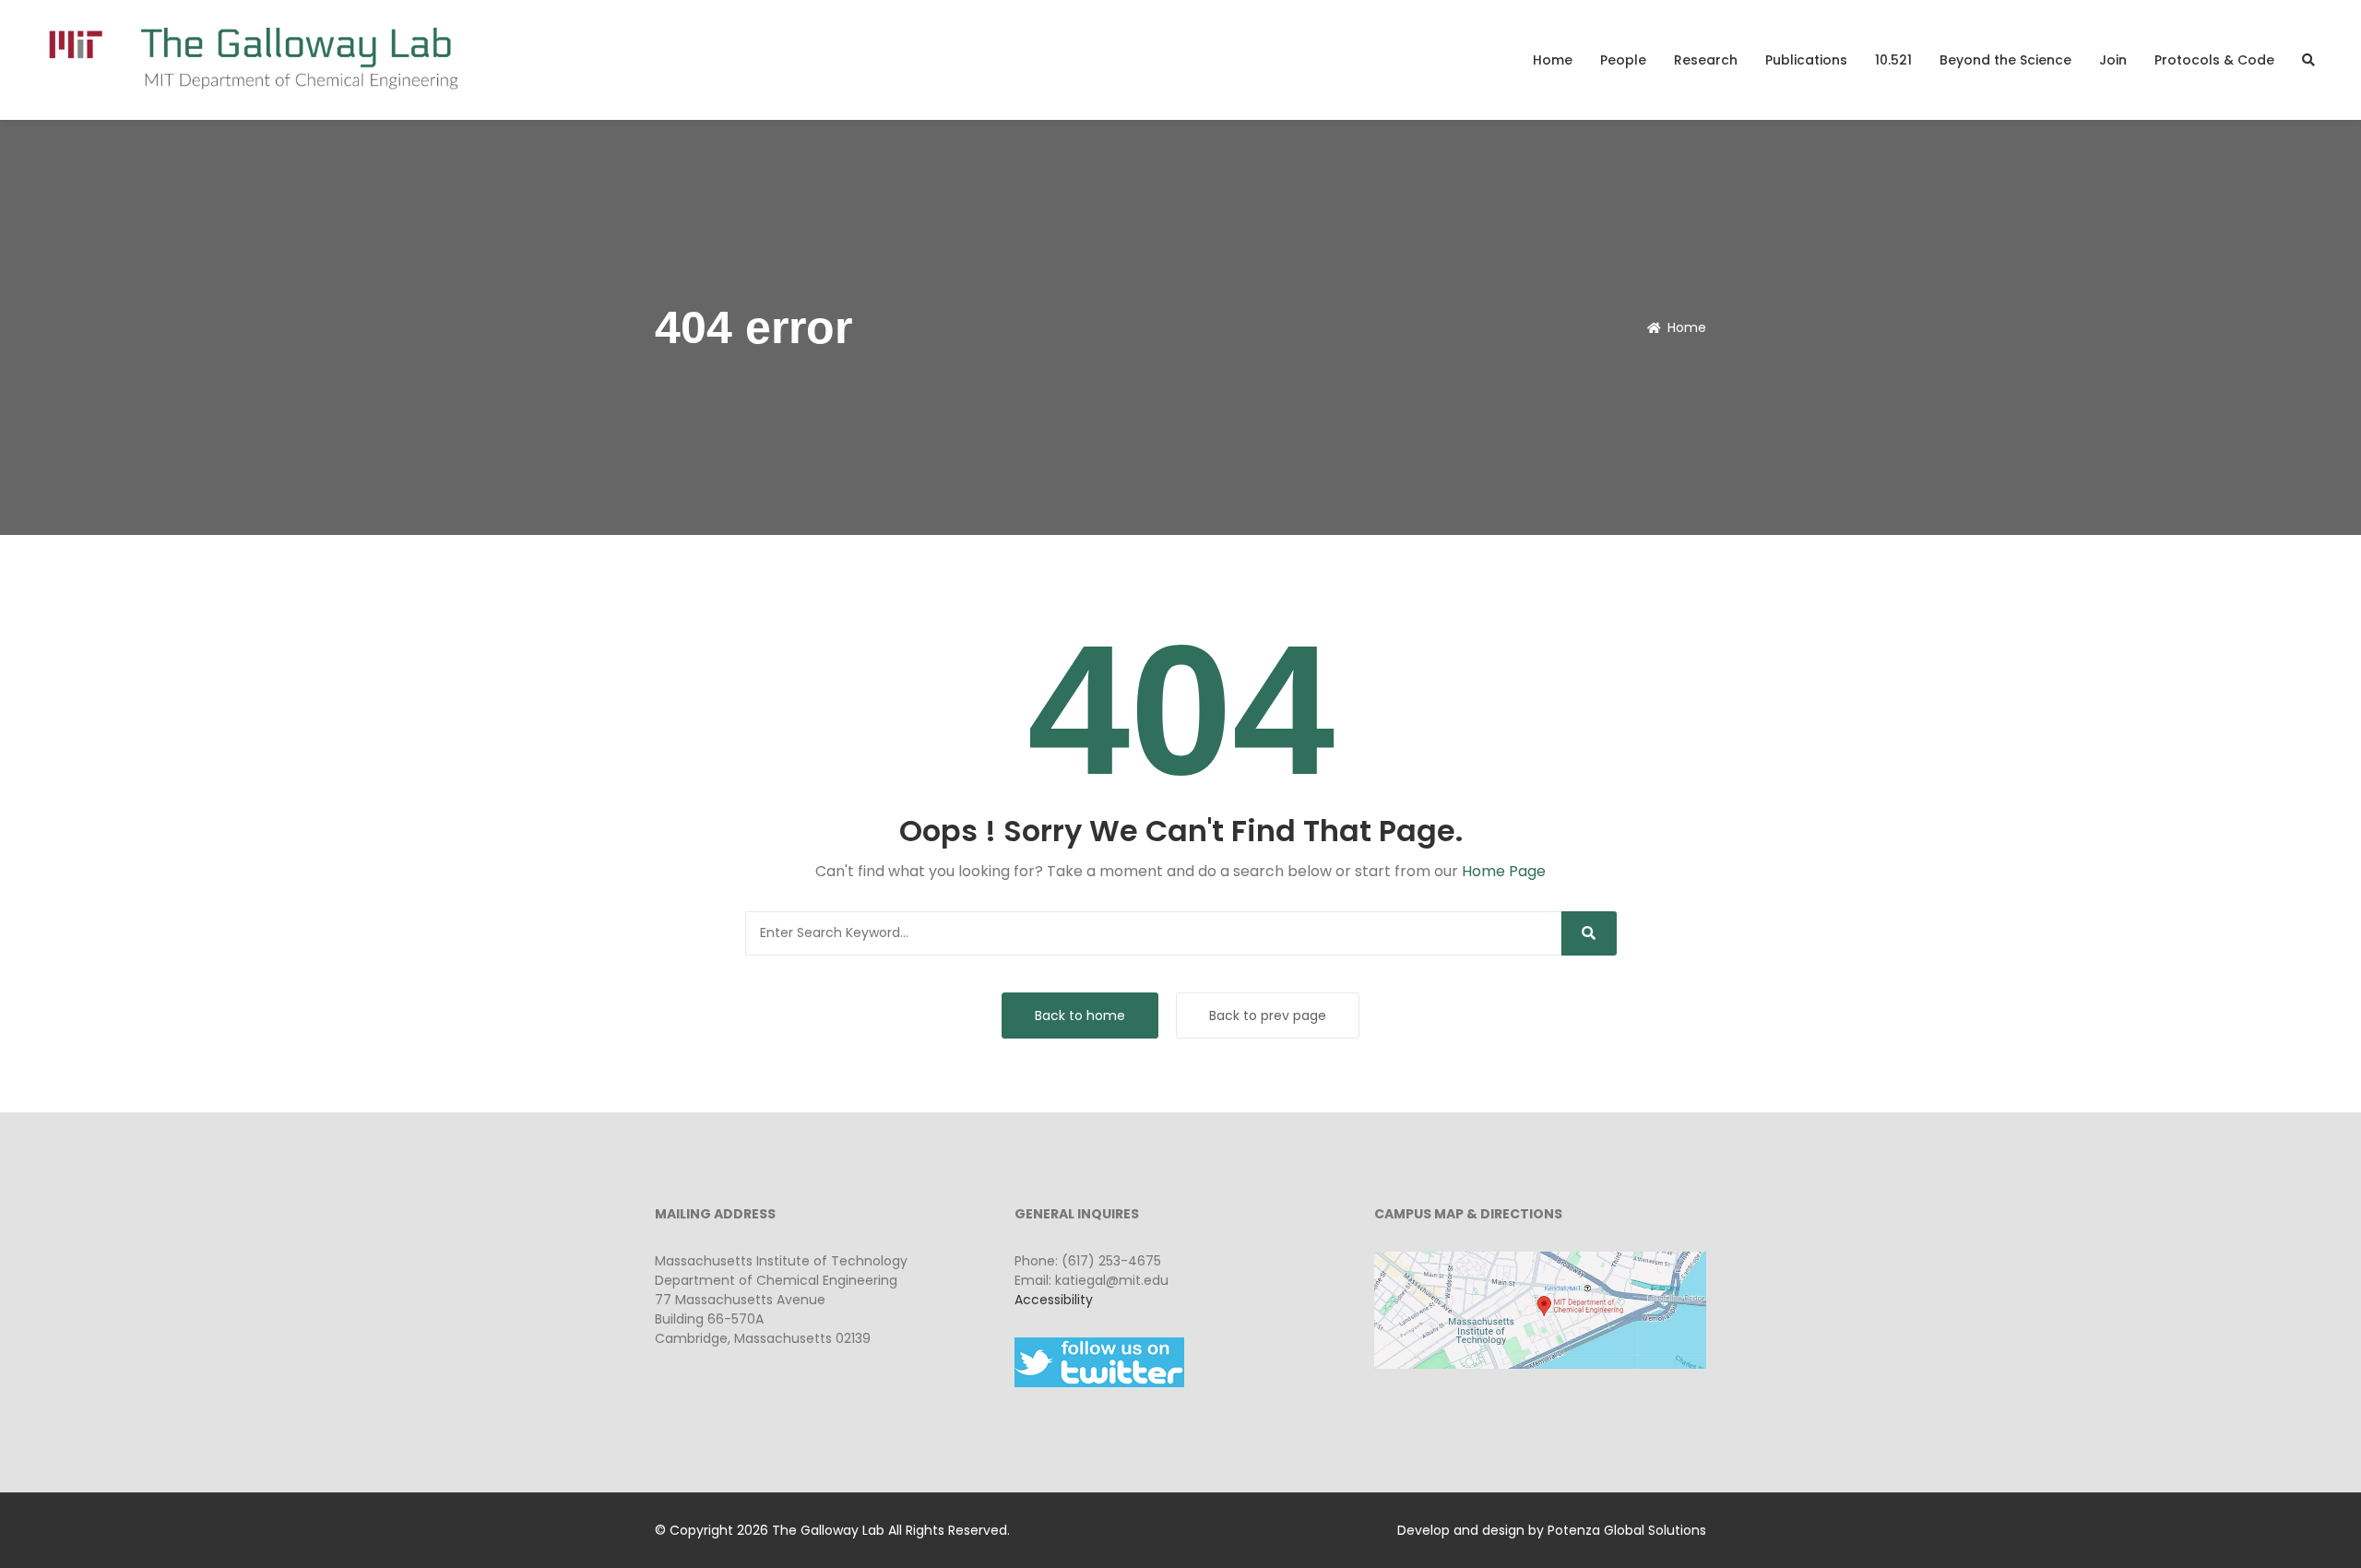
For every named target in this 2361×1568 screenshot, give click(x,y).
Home (1553, 60)
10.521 (1893, 60)
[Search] (1589, 933)
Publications (1806, 60)
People (1623, 60)
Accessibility (1054, 1300)
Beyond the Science (2005, 60)
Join (2113, 60)
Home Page (1504, 871)
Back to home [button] (1080, 1016)
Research (1706, 60)
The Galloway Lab (828, 1530)
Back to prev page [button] (1268, 1016)
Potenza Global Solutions (1627, 1530)
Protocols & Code (2214, 60)
